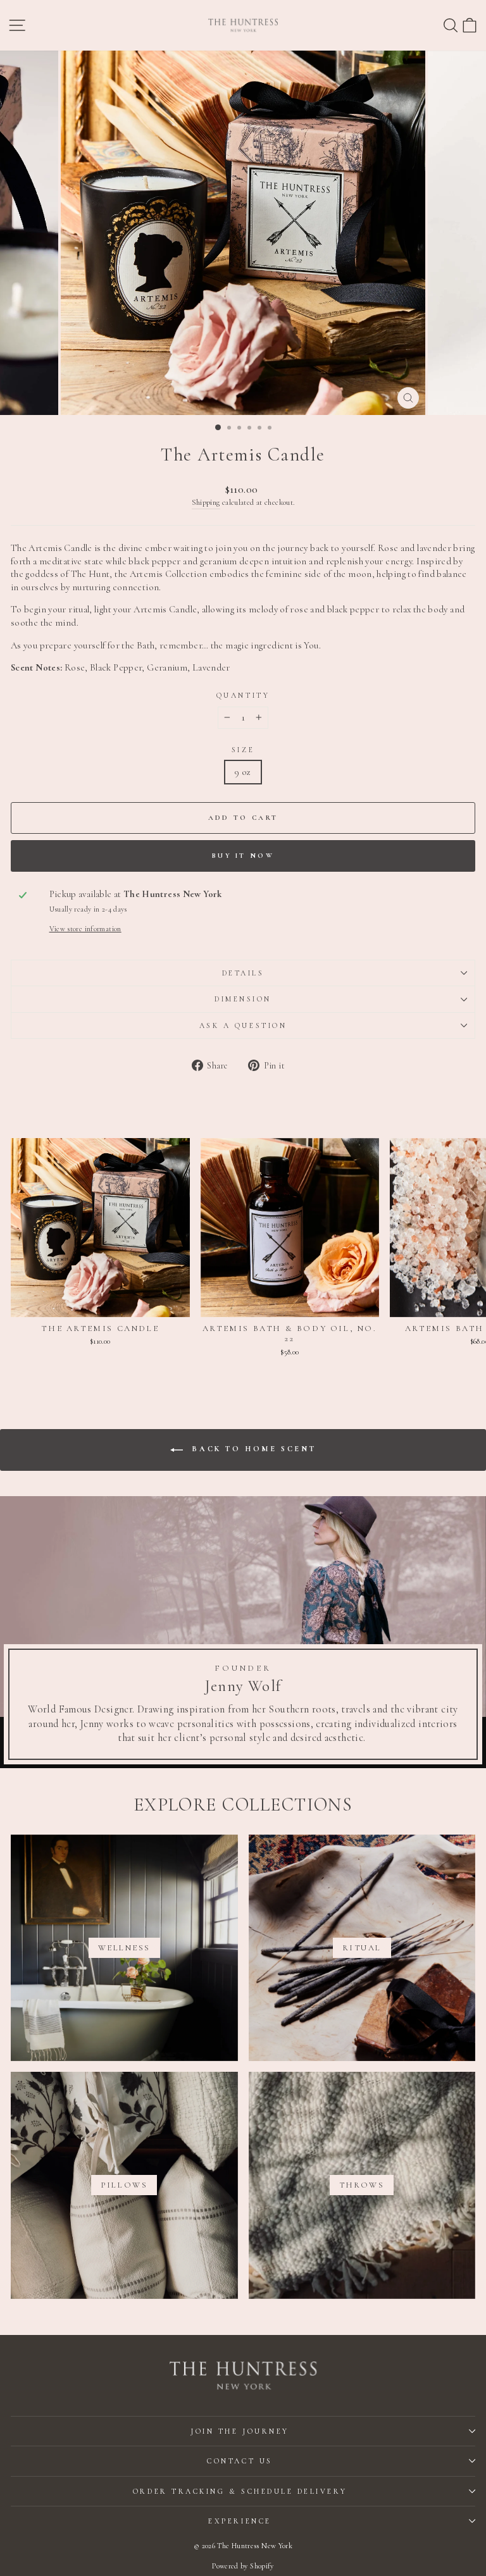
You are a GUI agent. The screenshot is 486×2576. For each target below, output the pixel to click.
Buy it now (243, 856)
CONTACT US (240, 2461)
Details (243, 973)
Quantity (243, 695)
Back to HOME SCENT (252, 1449)
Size (243, 750)
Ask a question (243, 1025)
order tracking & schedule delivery (240, 2491)
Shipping (206, 502)
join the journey (240, 2431)
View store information (85, 929)
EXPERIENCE (240, 2521)
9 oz (243, 772)
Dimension (243, 999)
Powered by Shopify (243, 2566)
